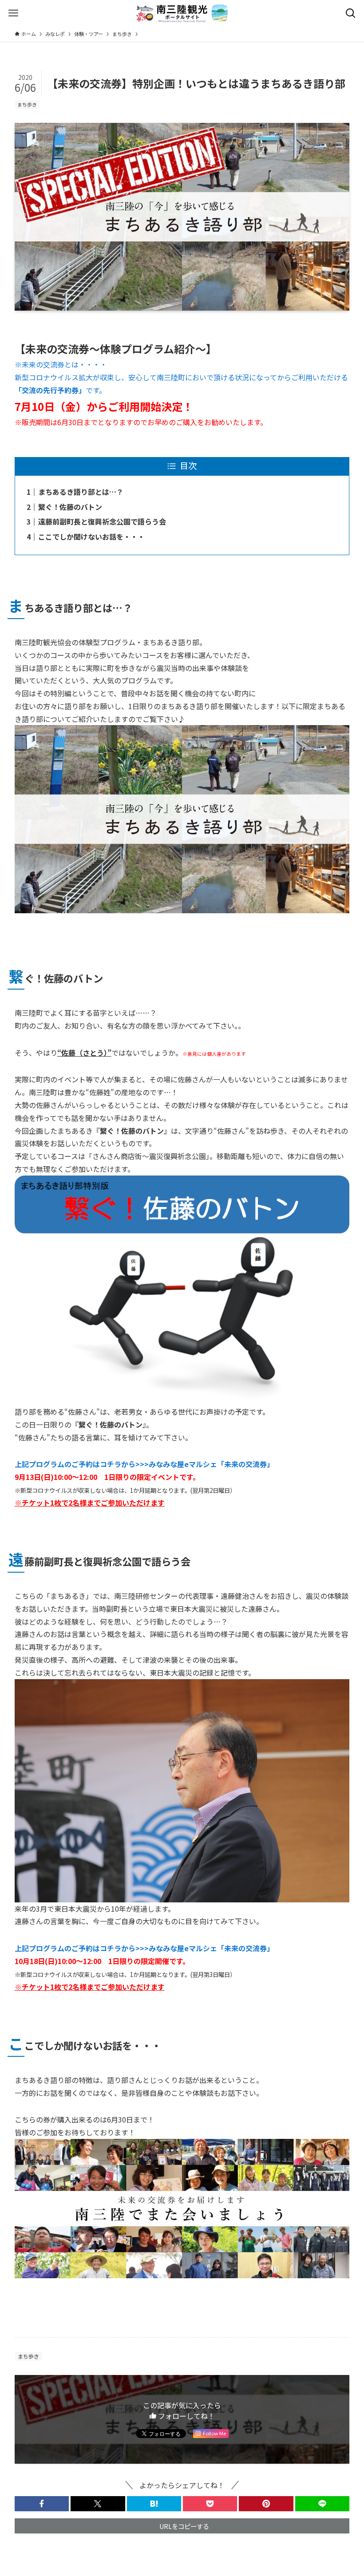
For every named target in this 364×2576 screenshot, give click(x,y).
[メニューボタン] (13, 13)
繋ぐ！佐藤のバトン (70, 507)
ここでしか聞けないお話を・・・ (91, 537)
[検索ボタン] (351, 13)
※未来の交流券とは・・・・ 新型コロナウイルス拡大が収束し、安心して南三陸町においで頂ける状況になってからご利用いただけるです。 (181, 377)
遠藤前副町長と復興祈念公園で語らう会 (102, 521)
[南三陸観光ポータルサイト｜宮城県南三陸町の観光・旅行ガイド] (182, 13)
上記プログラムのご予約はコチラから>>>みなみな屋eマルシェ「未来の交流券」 (144, 1464)
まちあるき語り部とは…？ (81, 492)
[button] (42, 2504)
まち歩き (27, 104)
